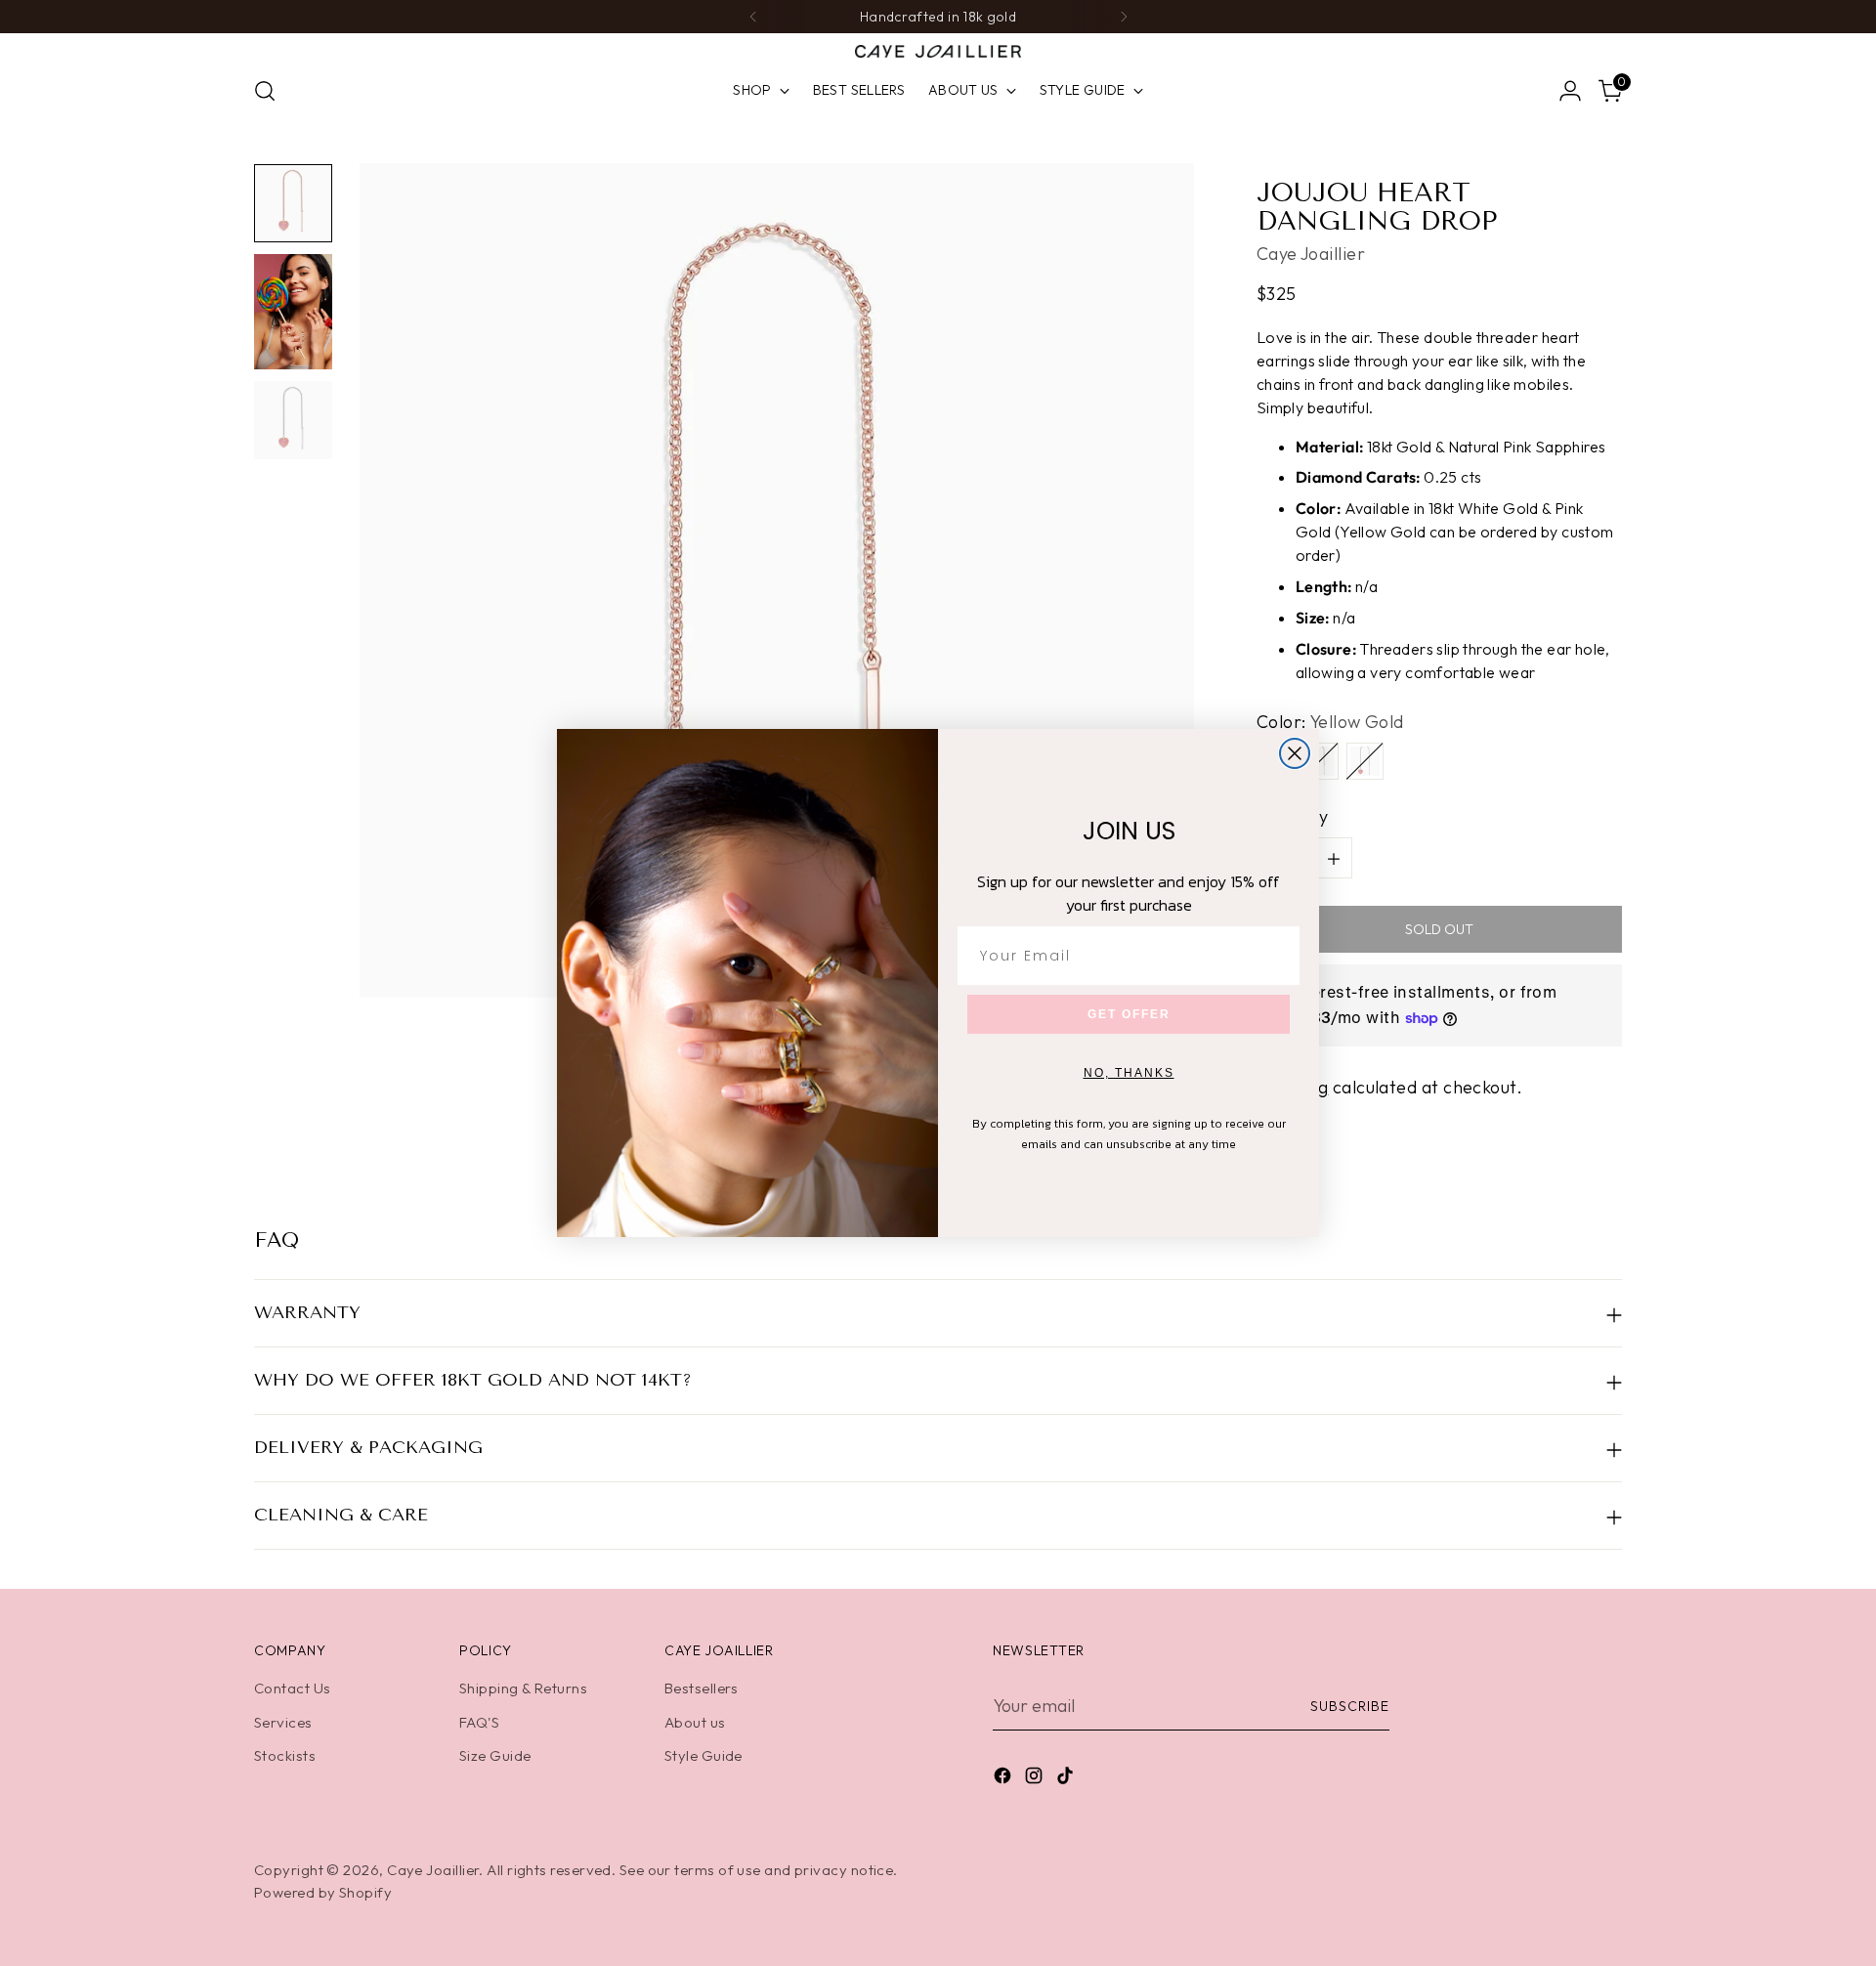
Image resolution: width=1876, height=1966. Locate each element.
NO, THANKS (1129, 1073)
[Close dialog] (1295, 753)
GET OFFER (1129, 1014)
